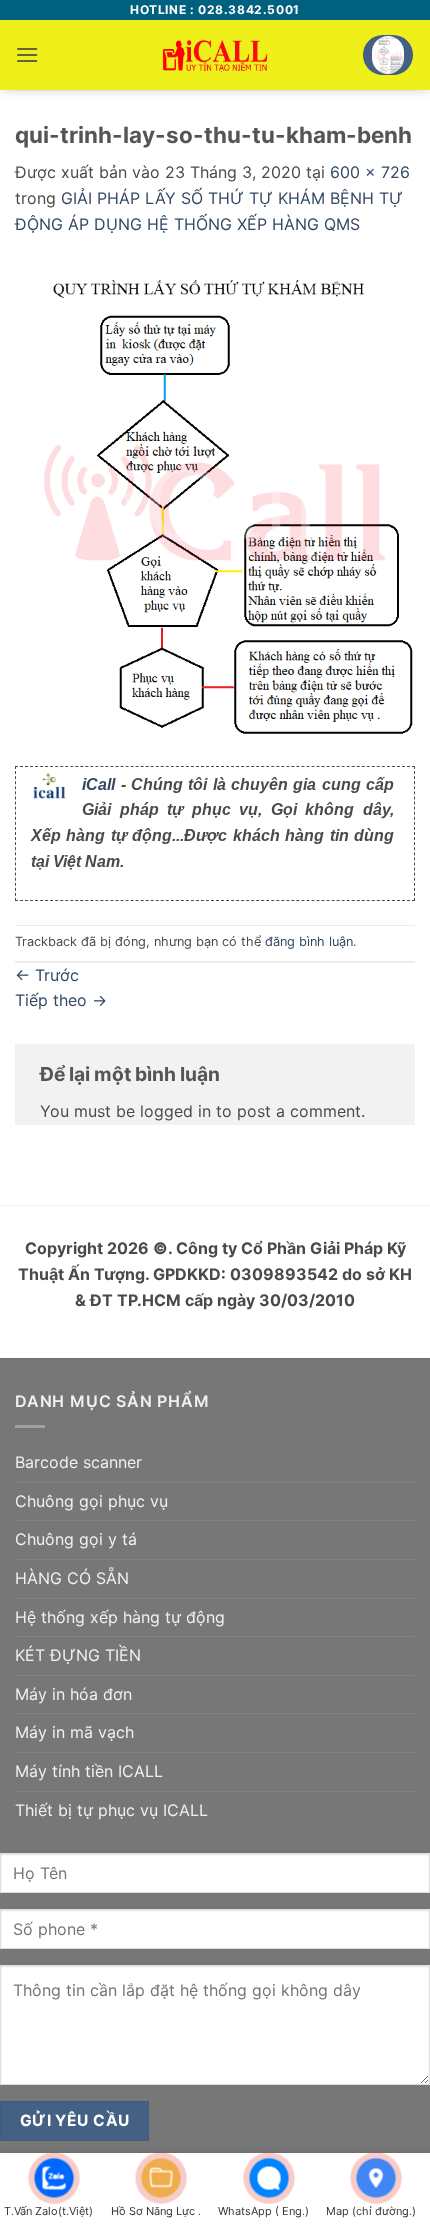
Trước (47, 975)
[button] (27, 54)
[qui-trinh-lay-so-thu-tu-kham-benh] (215, 501)
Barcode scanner (78, 1462)
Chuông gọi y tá (76, 1539)
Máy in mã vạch (74, 1732)
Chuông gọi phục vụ (91, 1501)
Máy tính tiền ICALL (89, 1771)
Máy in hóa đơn (73, 1694)
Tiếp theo (61, 1000)
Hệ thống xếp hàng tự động (120, 1617)
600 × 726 (370, 172)
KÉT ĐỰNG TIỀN (78, 1655)
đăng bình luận (309, 941)
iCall (98, 784)
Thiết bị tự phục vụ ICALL (111, 1810)
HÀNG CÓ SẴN (72, 1578)
